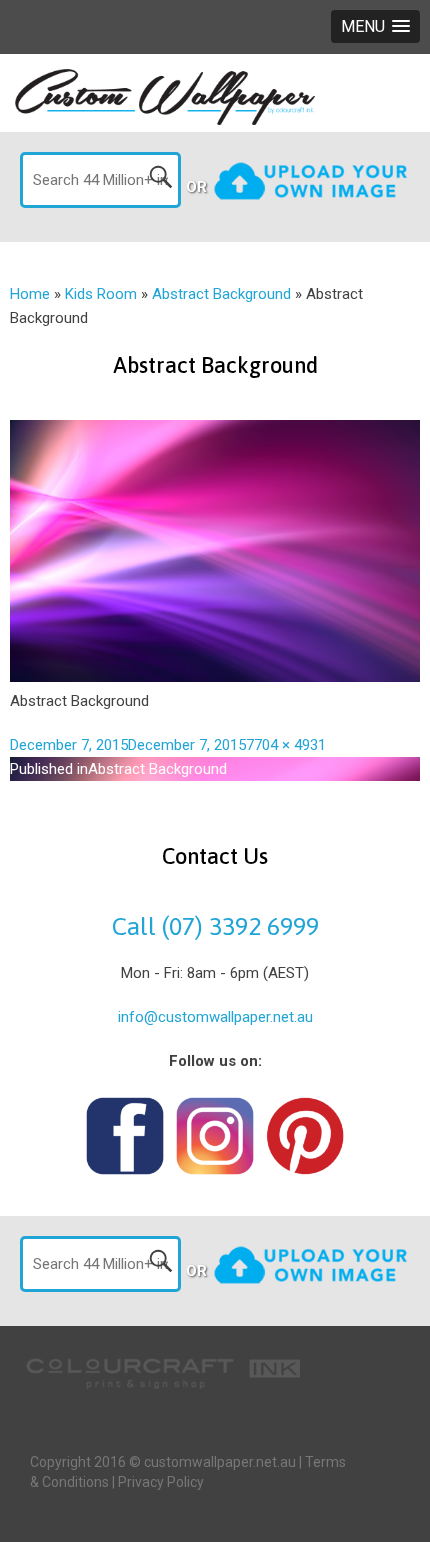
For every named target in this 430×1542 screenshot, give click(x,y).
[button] (375, 26)
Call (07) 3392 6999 (215, 926)
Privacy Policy (161, 1482)
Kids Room (101, 294)
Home (30, 294)
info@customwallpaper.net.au (215, 1017)
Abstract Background (221, 294)
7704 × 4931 (286, 745)
